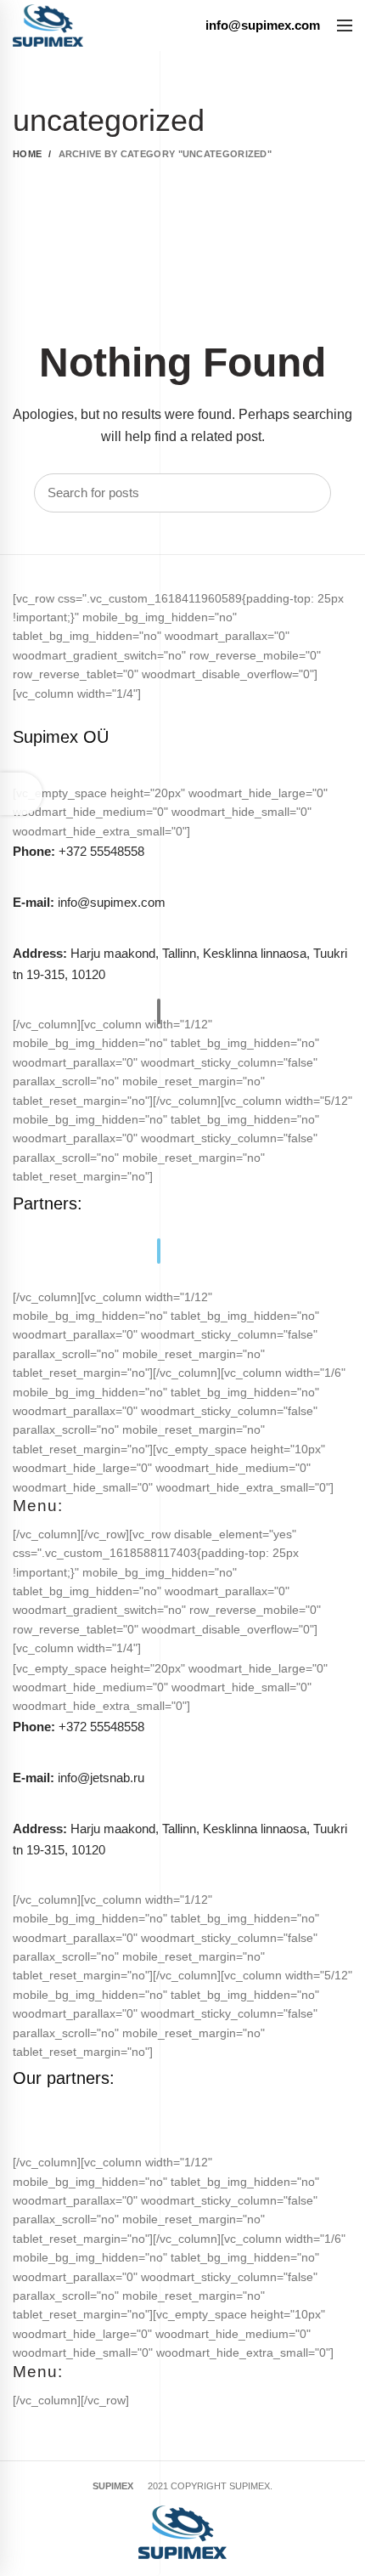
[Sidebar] (21, 794)
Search (310, 493)
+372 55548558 (79, 851)
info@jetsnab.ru (79, 1778)
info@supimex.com (89, 902)
